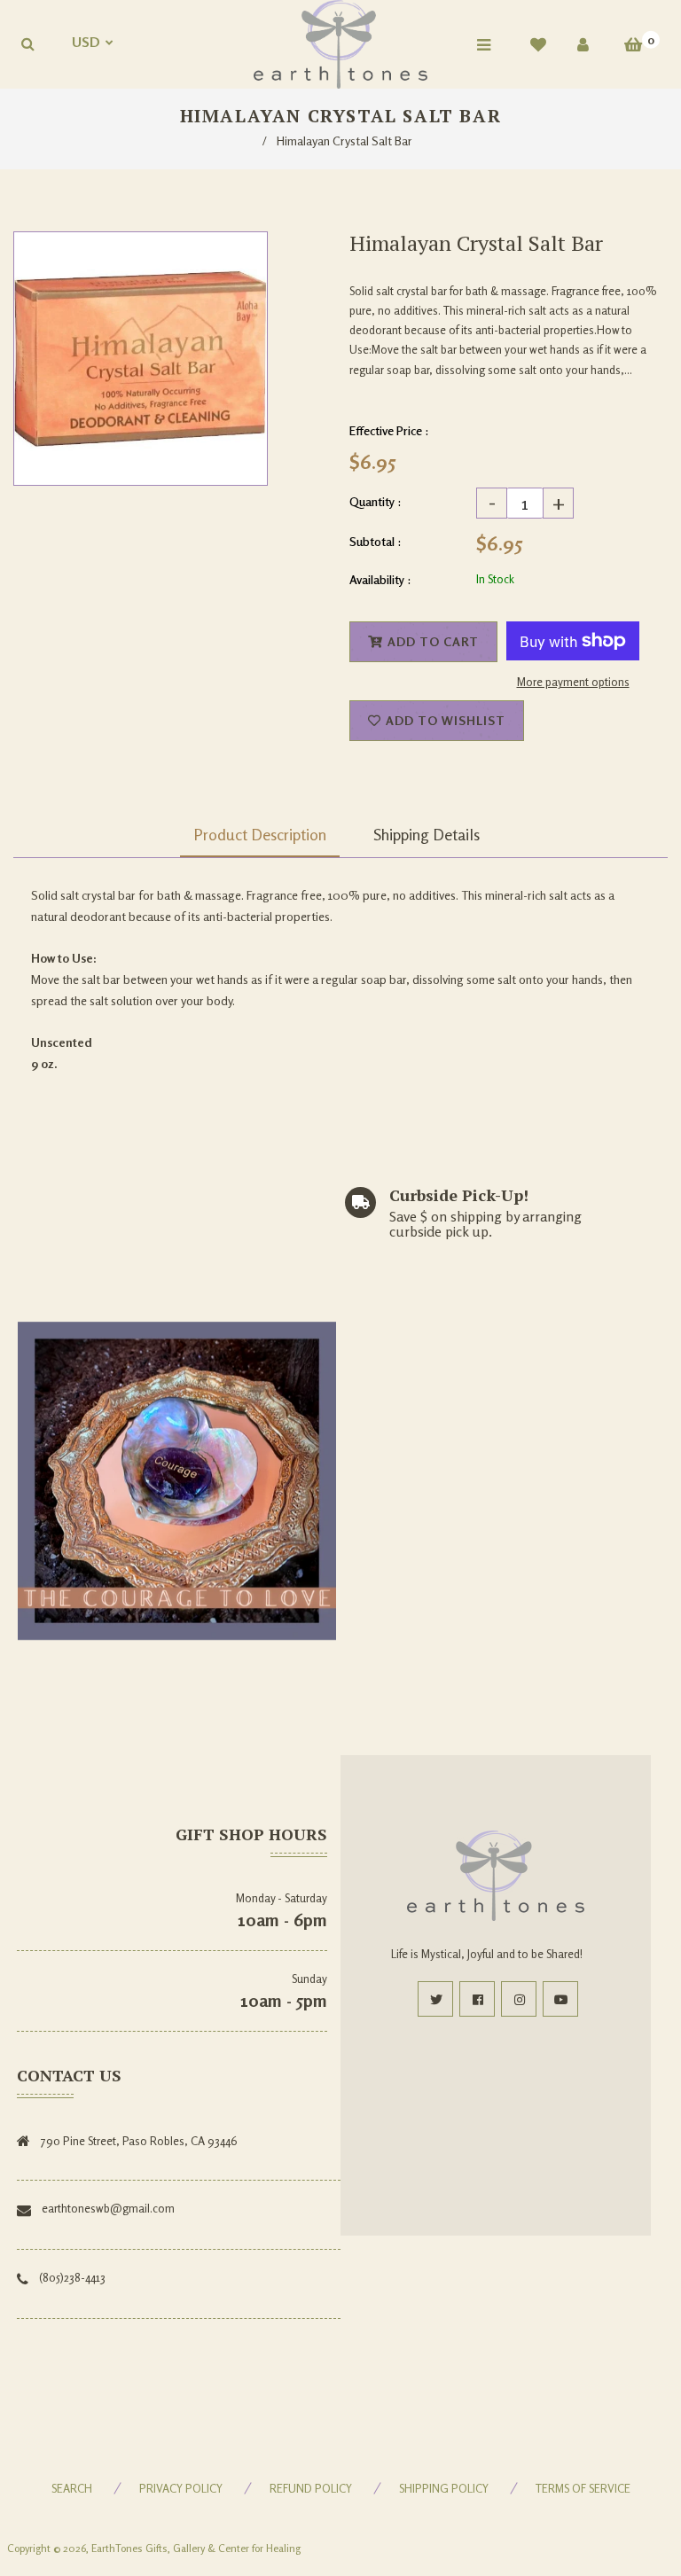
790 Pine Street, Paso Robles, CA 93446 (139, 2141)
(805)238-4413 (72, 2277)
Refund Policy (311, 2488)
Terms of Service (583, 2488)
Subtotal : (376, 541)
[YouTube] (560, 1999)
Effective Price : (389, 430)
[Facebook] (477, 1999)
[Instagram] (519, 1999)
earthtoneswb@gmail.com (108, 2208)
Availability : (380, 579)
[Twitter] (435, 1999)
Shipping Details (427, 834)
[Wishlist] (538, 44)
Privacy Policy (181, 2488)
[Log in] (583, 44)
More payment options (573, 682)
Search (72, 2488)
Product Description (260, 834)
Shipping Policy (444, 2488)
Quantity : (376, 501)
